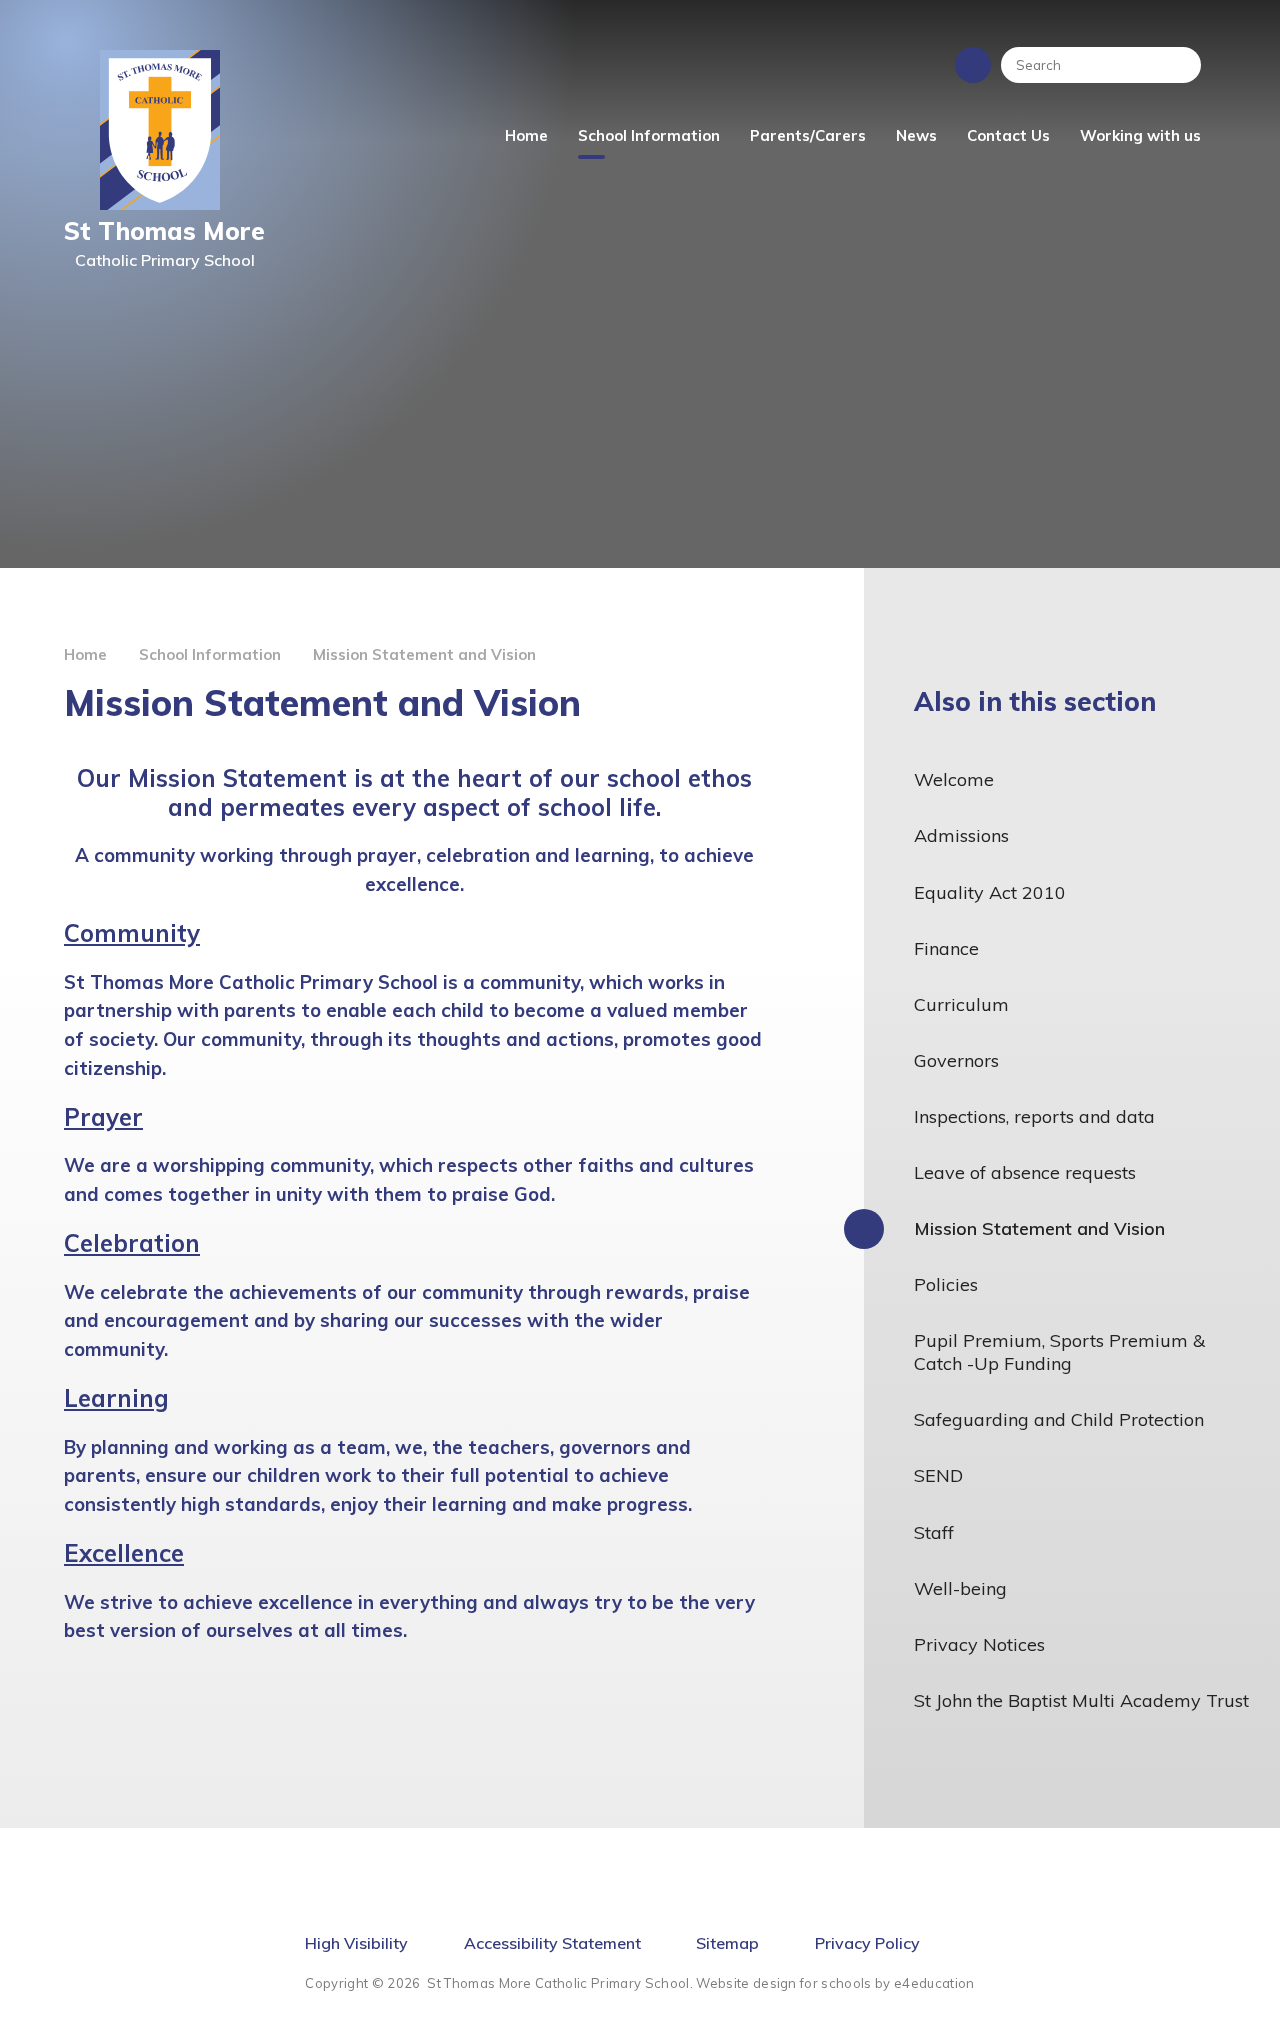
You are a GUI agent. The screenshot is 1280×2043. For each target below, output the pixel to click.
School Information (210, 654)
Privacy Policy (867, 1943)
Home (85, 654)
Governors (956, 1060)
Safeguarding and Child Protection (1059, 1419)
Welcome (954, 779)
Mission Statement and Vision (424, 654)
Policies (946, 1284)
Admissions (961, 835)
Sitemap (727, 1943)
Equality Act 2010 (990, 892)
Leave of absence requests (1025, 1172)
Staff (934, 1532)
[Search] (1176, 65)
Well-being (960, 1588)
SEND (938, 1475)
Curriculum (961, 1004)
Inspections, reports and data (1034, 1116)
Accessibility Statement (552, 1943)
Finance (946, 948)
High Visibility (356, 1943)
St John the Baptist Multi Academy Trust (1081, 1700)
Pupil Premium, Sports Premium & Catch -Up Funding (1059, 1352)
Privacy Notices (979, 1644)
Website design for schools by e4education (835, 1983)
